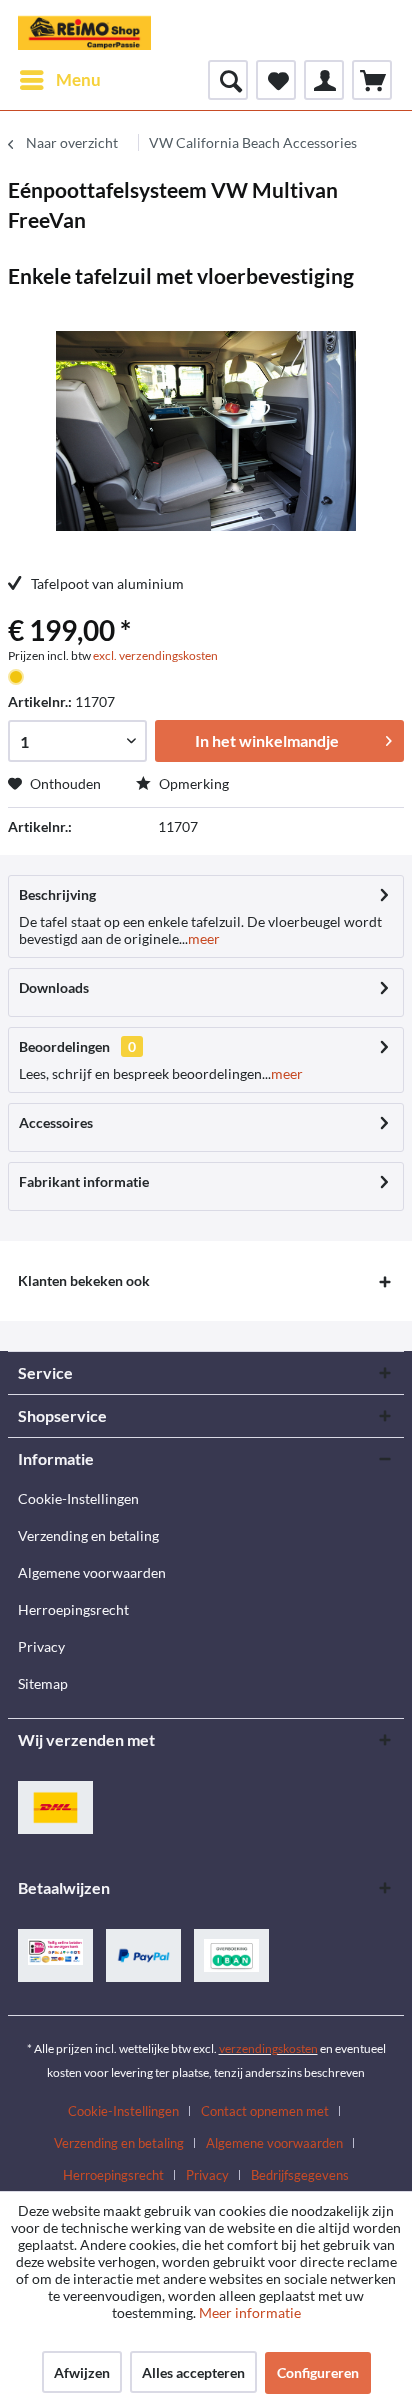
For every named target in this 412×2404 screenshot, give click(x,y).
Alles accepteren (193, 2372)
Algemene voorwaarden (92, 1572)
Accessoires (56, 1122)
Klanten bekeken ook (84, 1280)
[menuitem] (59, 80)
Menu (78, 79)
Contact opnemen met (265, 2111)
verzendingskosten (268, 2048)
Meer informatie (250, 2312)
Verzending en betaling (88, 1535)
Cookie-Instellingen (78, 1498)
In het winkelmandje (267, 740)
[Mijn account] (324, 80)
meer (204, 938)
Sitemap (43, 1683)
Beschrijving (57, 894)
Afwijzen (82, 2372)
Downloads (54, 987)
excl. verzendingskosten (155, 655)
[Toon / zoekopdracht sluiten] (228, 80)
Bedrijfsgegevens (300, 2175)
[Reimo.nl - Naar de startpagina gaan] (84, 30)
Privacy (41, 1646)
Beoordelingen (64, 1046)
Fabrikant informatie (84, 1181)
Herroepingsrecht (73, 1609)
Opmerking (192, 783)
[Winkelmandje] (372, 80)
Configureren (318, 2372)
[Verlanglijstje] (276, 80)
